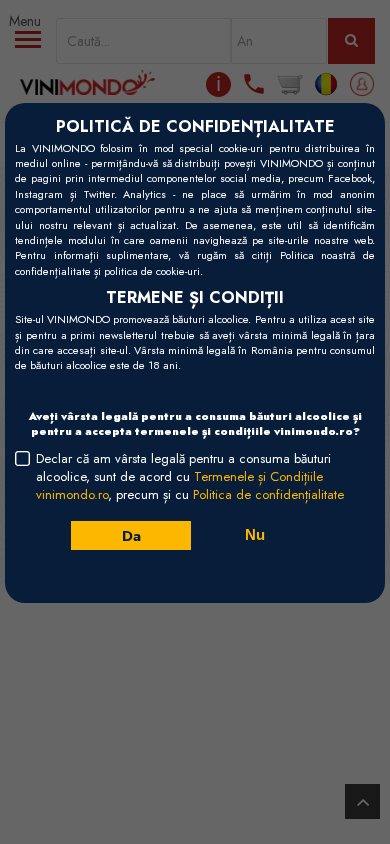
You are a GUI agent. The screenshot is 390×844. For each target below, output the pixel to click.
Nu (255, 534)
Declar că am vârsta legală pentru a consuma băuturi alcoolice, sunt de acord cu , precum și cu (190, 477)
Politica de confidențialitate (268, 494)
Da (130, 535)
